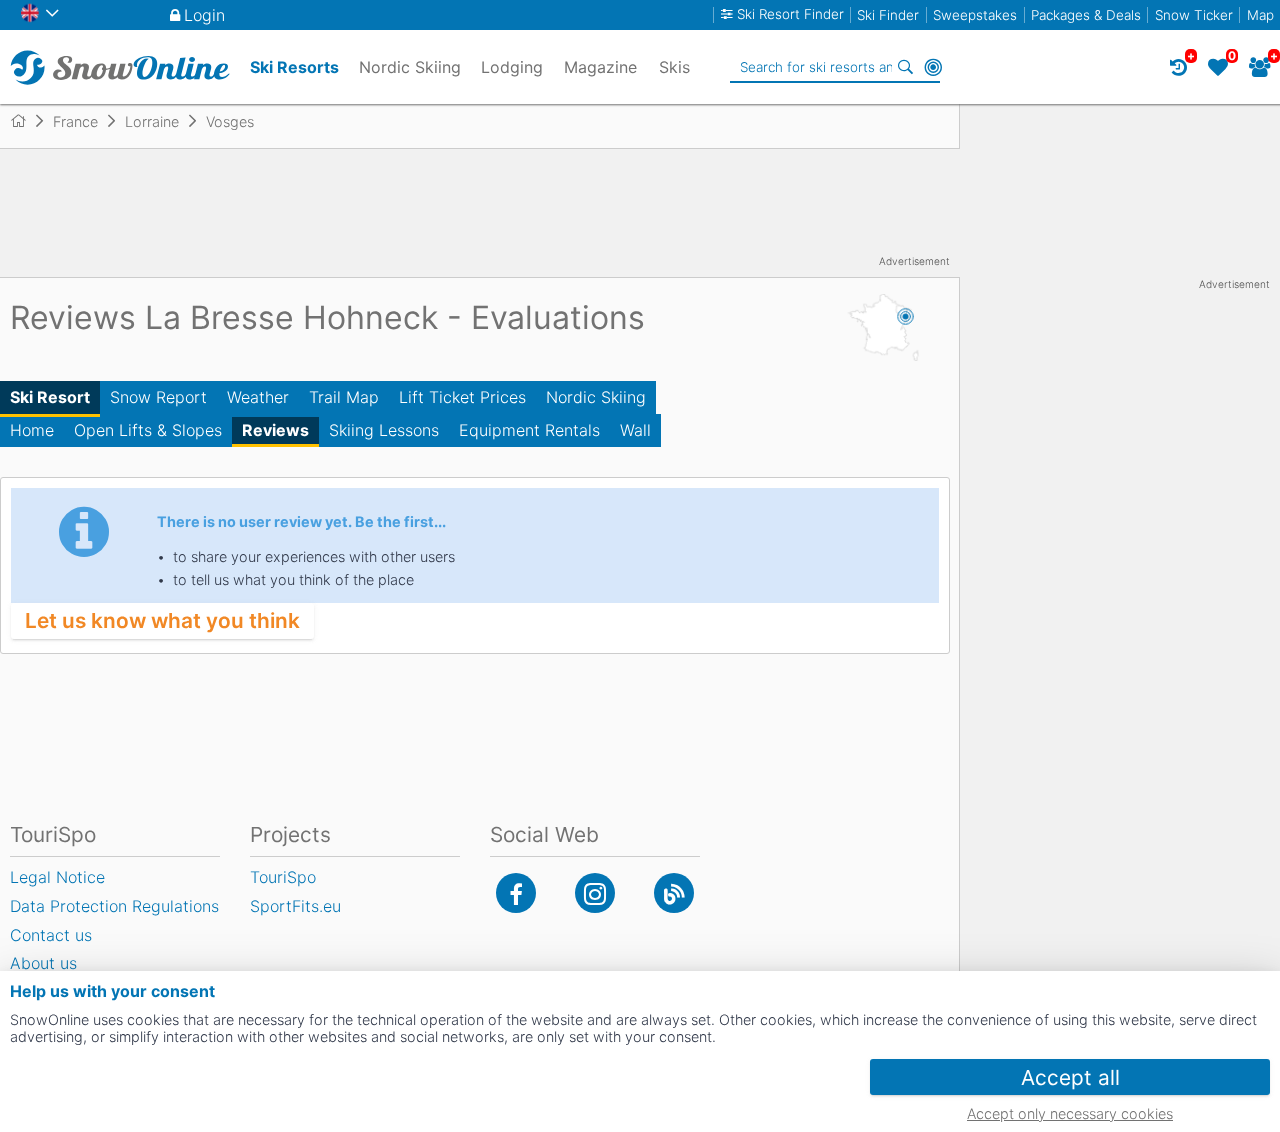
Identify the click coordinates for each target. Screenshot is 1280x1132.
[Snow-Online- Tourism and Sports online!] (26, 121)
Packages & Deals (1086, 15)
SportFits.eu (295, 906)
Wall (635, 430)
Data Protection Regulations (114, 906)
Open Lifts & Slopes (148, 430)
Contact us (51, 935)
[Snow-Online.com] (120, 67)
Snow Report (158, 397)
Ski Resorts (294, 67)
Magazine (600, 67)
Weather (258, 397)
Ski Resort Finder (790, 14)
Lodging (512, 67)
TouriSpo (283, 877)
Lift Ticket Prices (462, 397)
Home (32, 430)
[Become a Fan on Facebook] (516, 893)
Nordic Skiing (596, 397)
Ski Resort (50, 397)
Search (905, 67)
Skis (674, 67)
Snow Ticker (1194, 15)
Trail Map (344, 397)
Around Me (933, 67)
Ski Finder (888, 15)
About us (43, 963)
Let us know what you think (162, 620)
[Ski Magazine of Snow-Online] (674, 893)
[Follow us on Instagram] (595, 893)
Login (204, 15)
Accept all (1070, 1077)
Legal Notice (57, 877)
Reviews (275, 430)
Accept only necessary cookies (1070, 1113)
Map (1260, 15)
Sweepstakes (975, 15)
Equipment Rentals (529, 430)
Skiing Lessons (384, 430)
